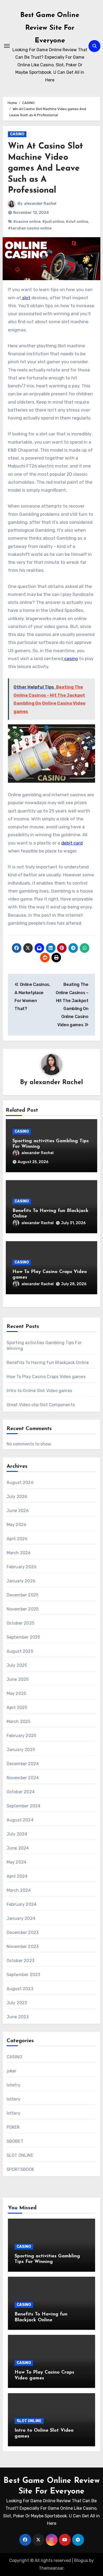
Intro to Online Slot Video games (39, 1391)
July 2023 (17, 2003)
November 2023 (23, 1947)
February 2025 (22, 1736)
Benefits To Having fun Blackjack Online (48, 1363)
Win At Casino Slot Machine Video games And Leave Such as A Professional (45, 168)
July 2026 (17, 1497)
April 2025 (17, 1707)
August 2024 (20, 1820)
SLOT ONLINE (20, 2155)
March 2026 (19, 1553)
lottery (13, 2099)
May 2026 (17, 1525)
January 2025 (21, 1750)
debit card (72, 843)
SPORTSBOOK (20, 2169)
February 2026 (22, 1567)
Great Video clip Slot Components (41, 1405)
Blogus (81, 2560)
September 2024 (24, 1806)
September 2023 (24, 1975)
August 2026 (20, 1482)
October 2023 (20, 1961)
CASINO (17, 134)
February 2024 (22, 1904)
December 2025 (23, 1595)
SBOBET (15, 2141)
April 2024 (17, 1876)
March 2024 (19, 1890)
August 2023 (20, 1989)
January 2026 (21, 1581)
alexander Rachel (40, 204)
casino (71, 659)
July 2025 (17, 1665)
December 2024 (23, 1764)
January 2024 (21, 1918)
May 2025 (17, 1693)
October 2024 (21, 1792)
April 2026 (17, 1539)
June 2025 (18, 1679)
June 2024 (18, 1848)
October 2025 (20, 1623)
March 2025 (19, 1722)
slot (26, 298)
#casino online (27, 222)
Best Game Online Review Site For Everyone (50, 28)
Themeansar (51, 2568)
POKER (13, 2127)
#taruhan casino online (30, 228)
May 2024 (17, 1862)
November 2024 (23, 1778)
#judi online (53, 222)
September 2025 (24, 1637)
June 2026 (18, 1511)
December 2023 (23, 1932)
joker (12, 2071)
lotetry (13, 2085)
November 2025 (23, 1609)
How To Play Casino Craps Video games (46, 1377)
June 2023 (18, 2017)
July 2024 (17, 1834)
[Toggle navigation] (7, 46)
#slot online (77, 222)
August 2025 (20, 1651)
